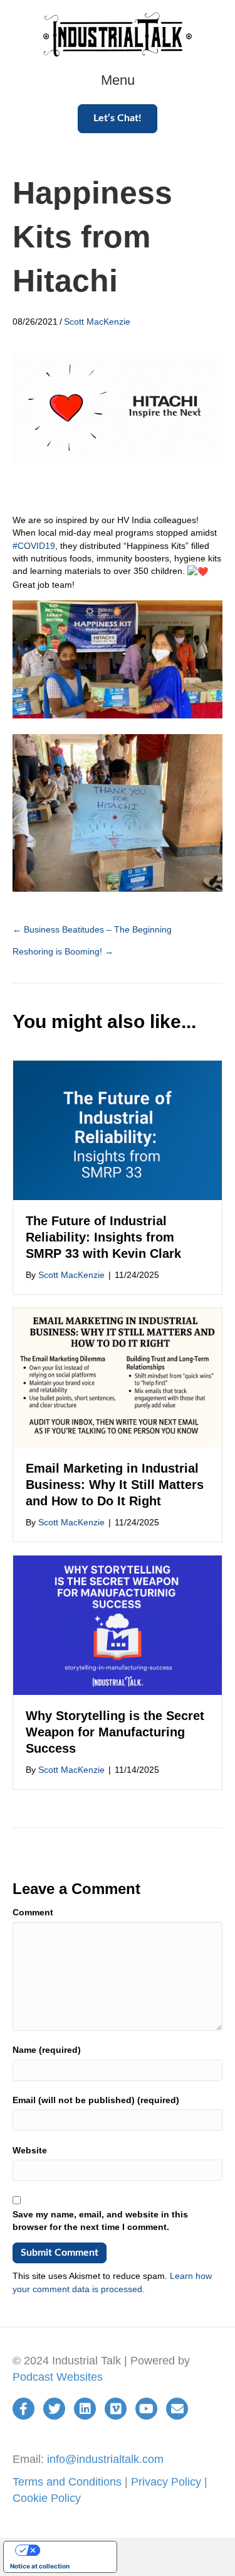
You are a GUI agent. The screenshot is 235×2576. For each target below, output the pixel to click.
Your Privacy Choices (73, 2550)
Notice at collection (40, 2566)
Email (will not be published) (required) (96, 2100)
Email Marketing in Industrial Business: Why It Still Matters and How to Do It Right (115, 1485)
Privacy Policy (166, 2482)
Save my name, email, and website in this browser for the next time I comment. (100, 2221)
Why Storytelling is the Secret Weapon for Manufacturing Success (115, 1732)
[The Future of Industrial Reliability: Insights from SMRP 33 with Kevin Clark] (118, 1130)
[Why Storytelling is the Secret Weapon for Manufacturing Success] (118, 1625)
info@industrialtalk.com (105, 2459)
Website (30, 2150)
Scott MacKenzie (97, 322)
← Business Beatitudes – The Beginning (92, 929)
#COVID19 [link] (34, 546)
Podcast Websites (58, 2377)
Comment (33, 1912)
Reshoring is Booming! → (63, 951)
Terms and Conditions (67, 2482)
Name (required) (47, 2050)
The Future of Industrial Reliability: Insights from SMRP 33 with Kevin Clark (103, 1237)
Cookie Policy (47, 2498)
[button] (118, 118)
